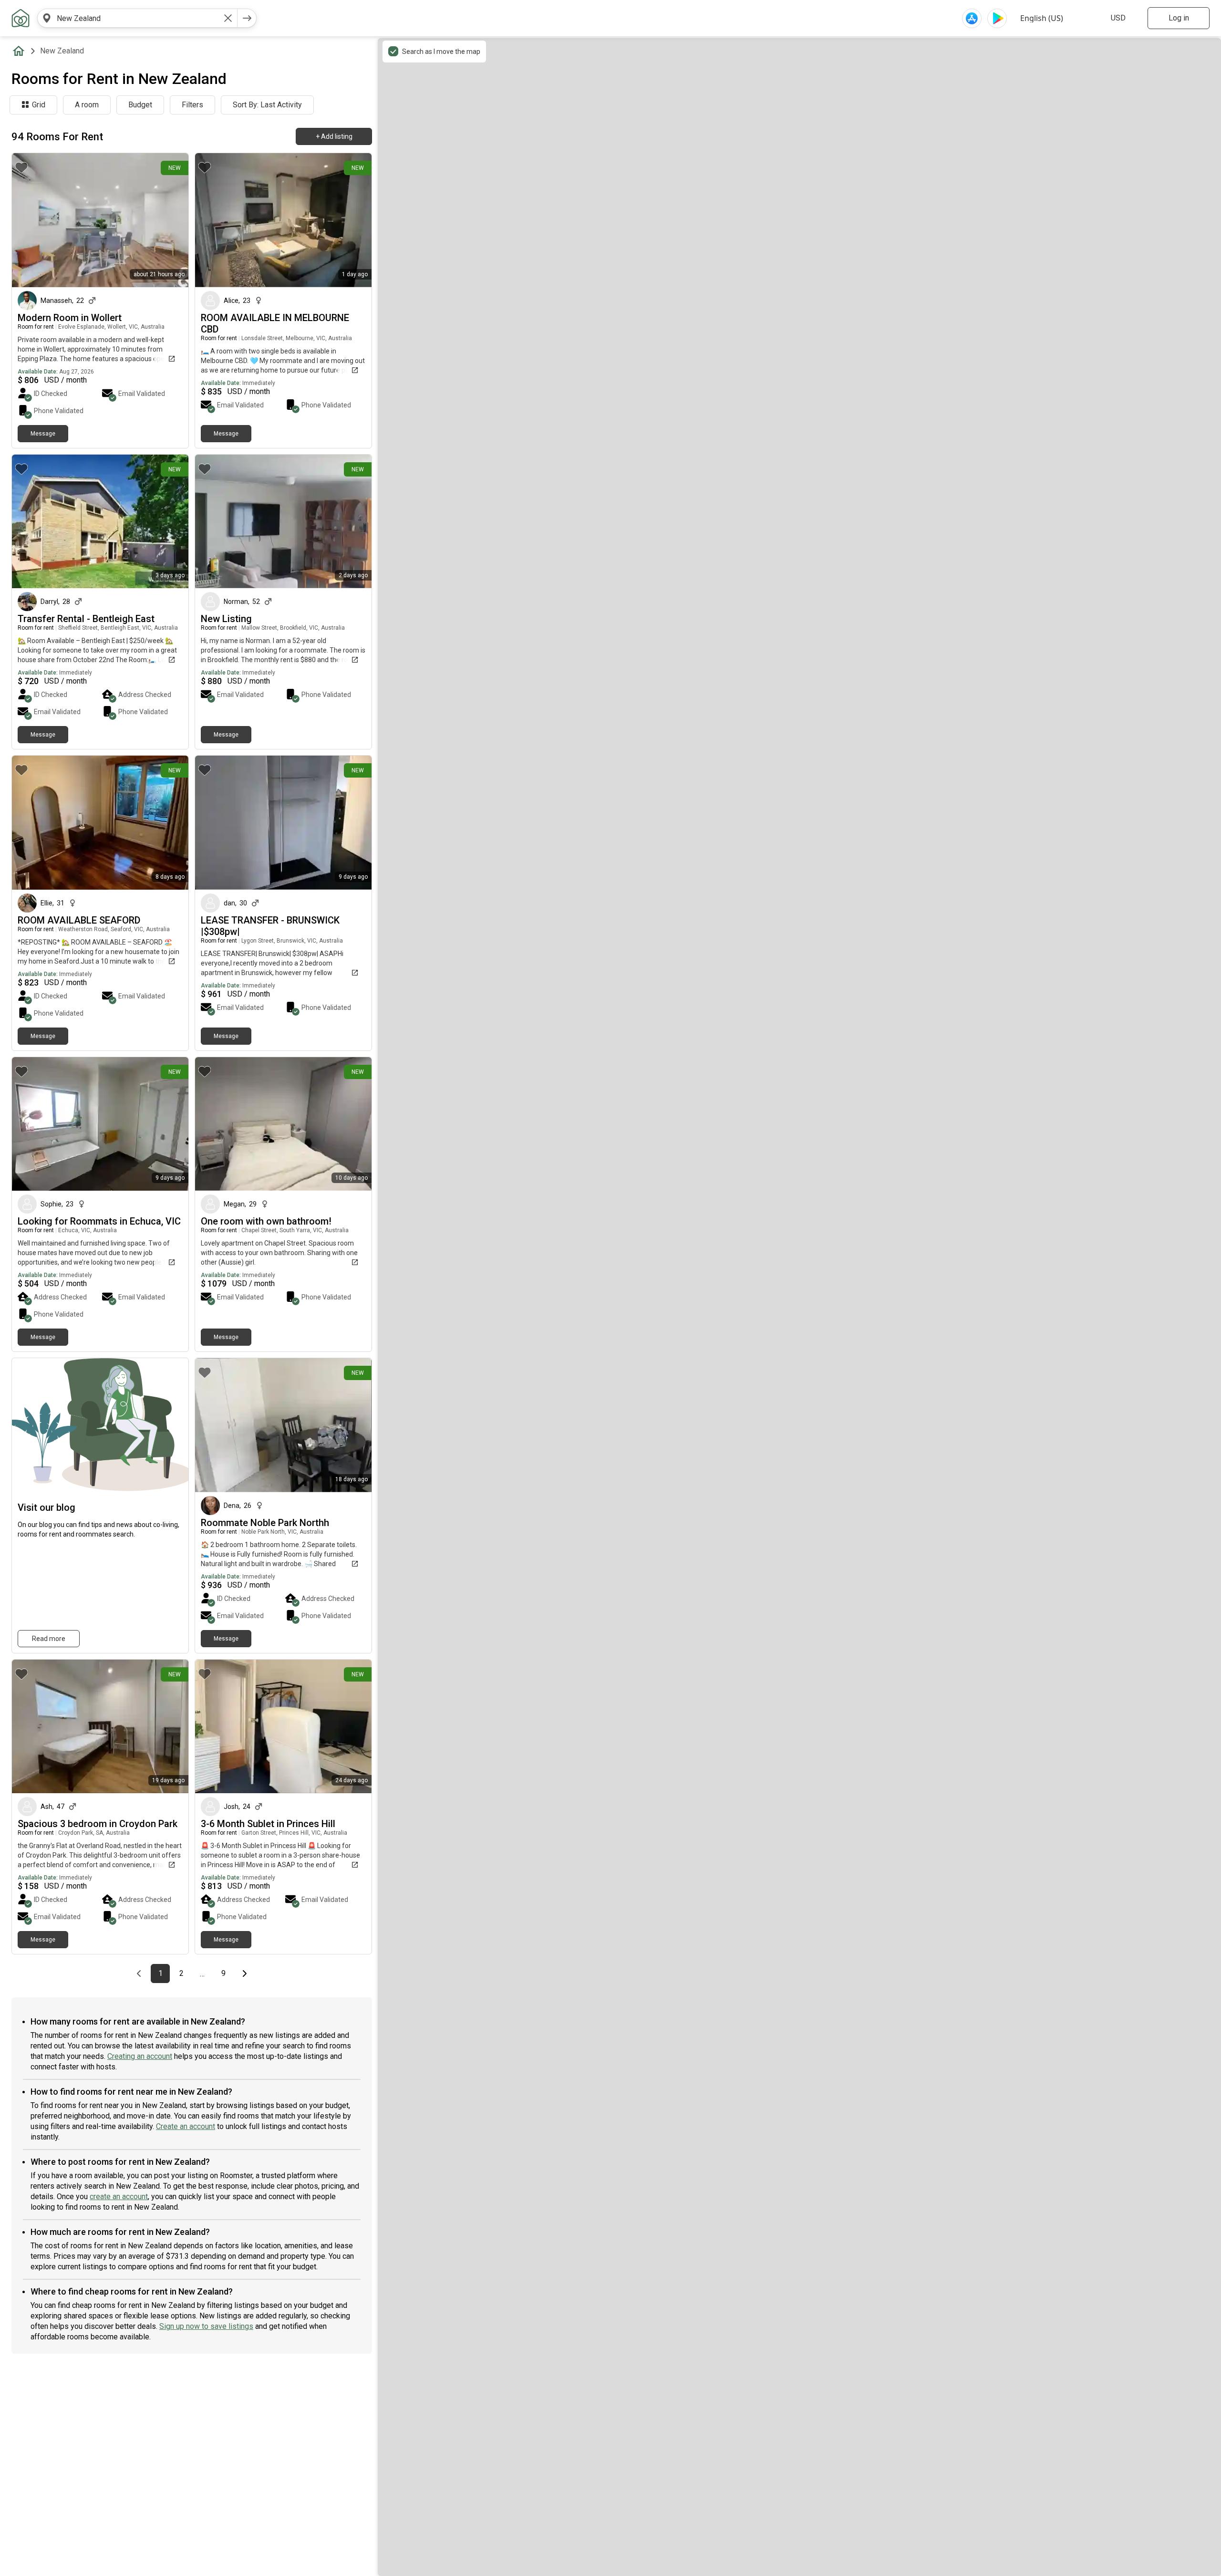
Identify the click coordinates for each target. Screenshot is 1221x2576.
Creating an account (140, 2056)
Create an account (186, 2126)
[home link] (21, 18)
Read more (49, 1639)
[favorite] (21, 167)
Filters (192, 105)
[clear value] (228, 18)
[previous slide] (30, 220)
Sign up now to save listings (206, 2326)
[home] (21, 51)
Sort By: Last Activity (267, 105)
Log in (1179, 18)
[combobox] (137, 18)
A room (87, 105)
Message (43, 434)
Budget (140, 105)
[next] (247, 18)
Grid (39, 105)
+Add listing (334, 136)
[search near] (47, 18)
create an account (119, 2197)
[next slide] (171, 220)
